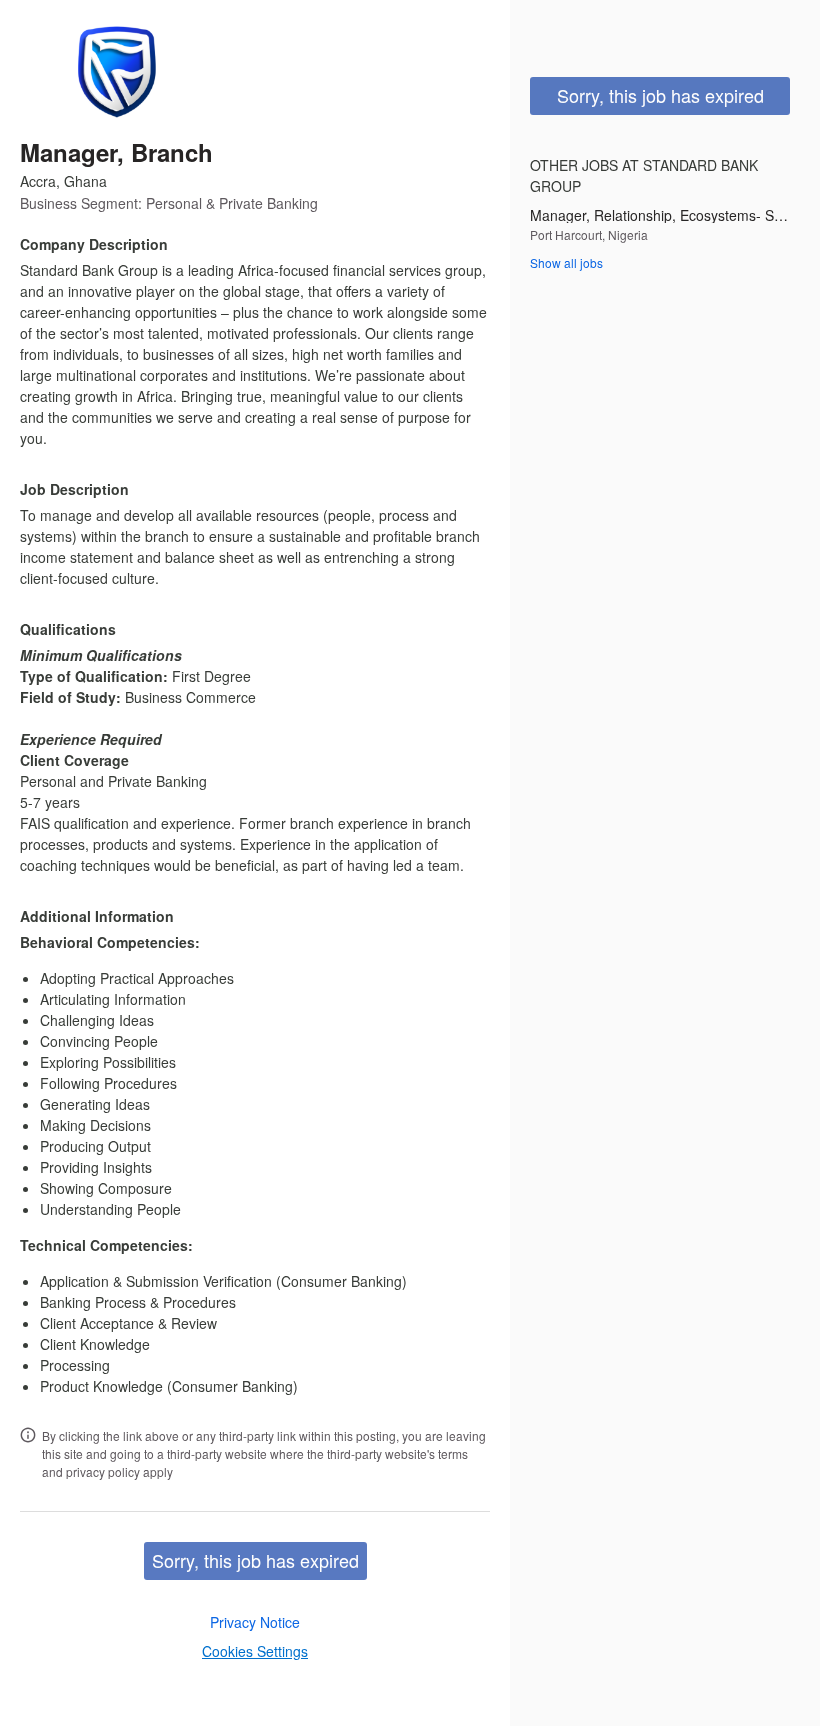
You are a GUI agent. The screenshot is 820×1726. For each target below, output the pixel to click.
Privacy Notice (255, 1622)
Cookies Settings (255, 1651)
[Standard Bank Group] (114, 72)
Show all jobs (566, 262)
